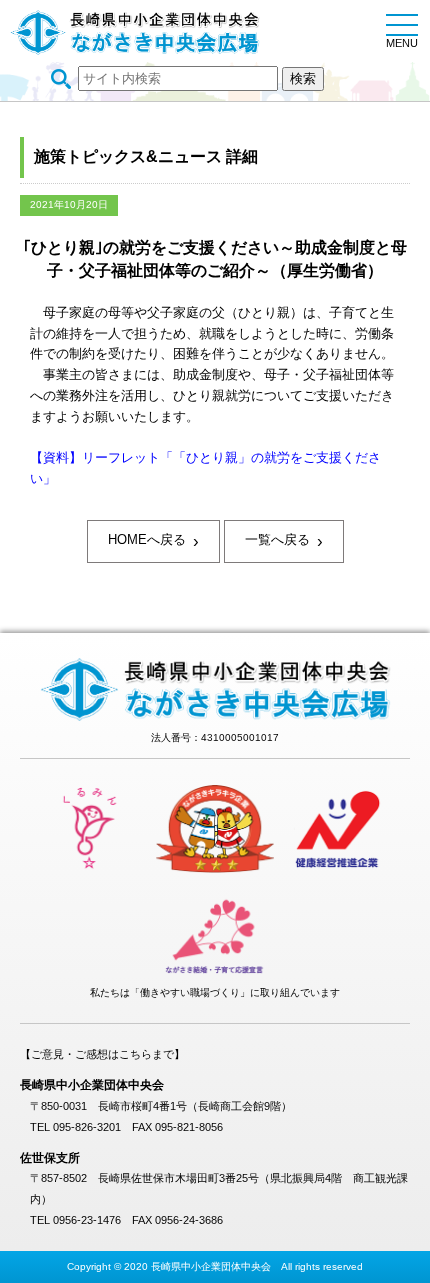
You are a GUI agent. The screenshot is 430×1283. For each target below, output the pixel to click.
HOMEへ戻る (153, 541)
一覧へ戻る (284, 541)
